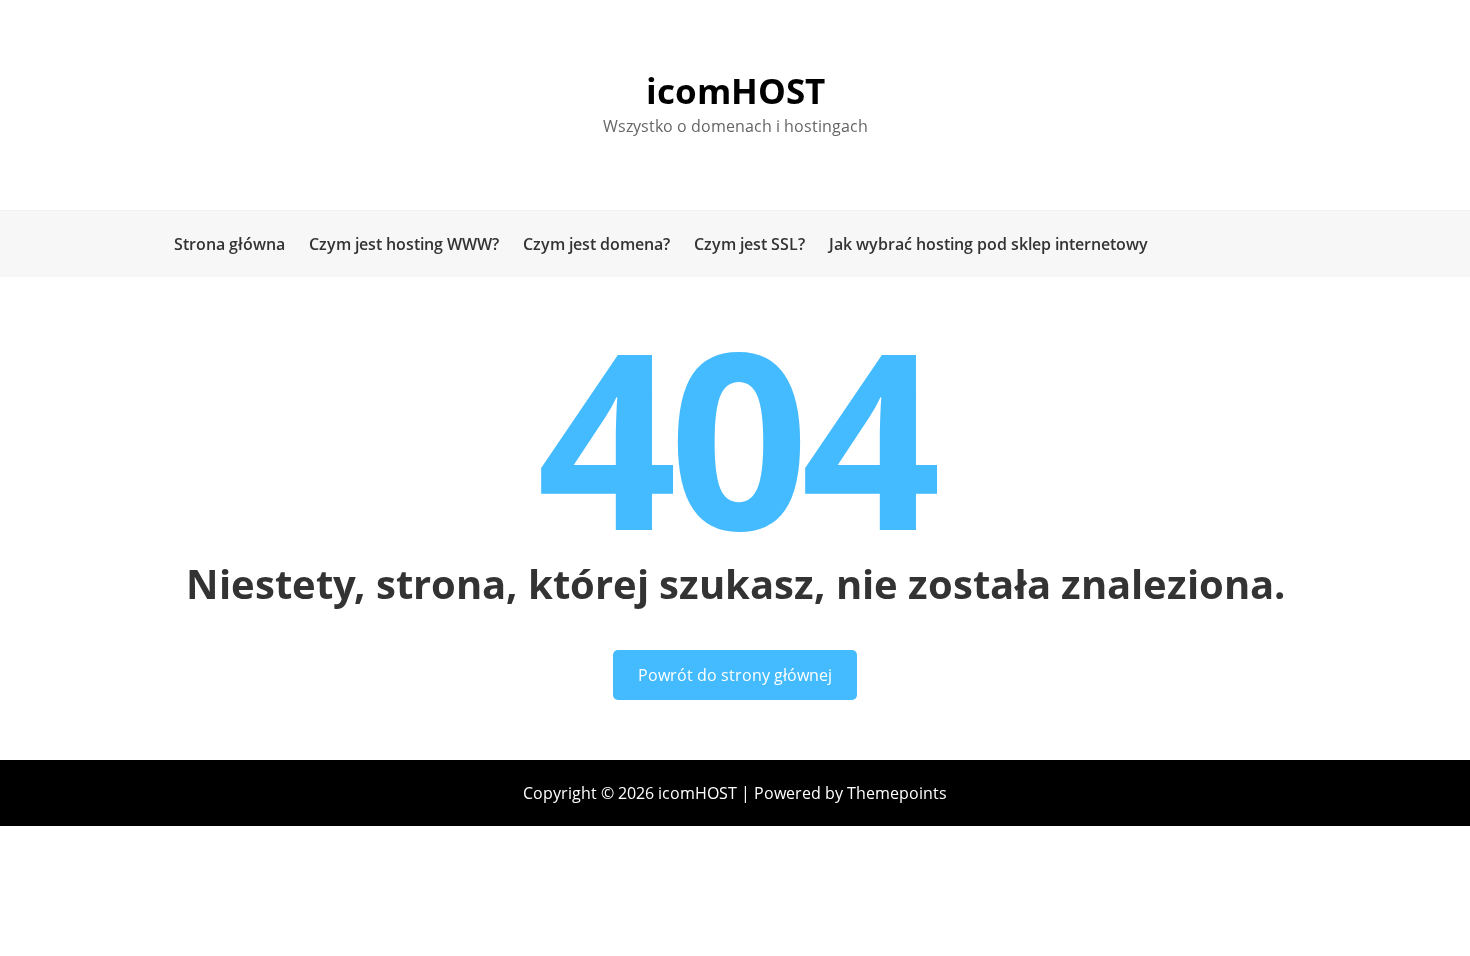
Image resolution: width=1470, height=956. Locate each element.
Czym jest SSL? (749, 244)
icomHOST (735, 90)
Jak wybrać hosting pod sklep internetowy (988, 244)
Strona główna (229, 244)
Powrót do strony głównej (735, 675)
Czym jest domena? (596, 244)
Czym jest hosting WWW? (404, 244)
